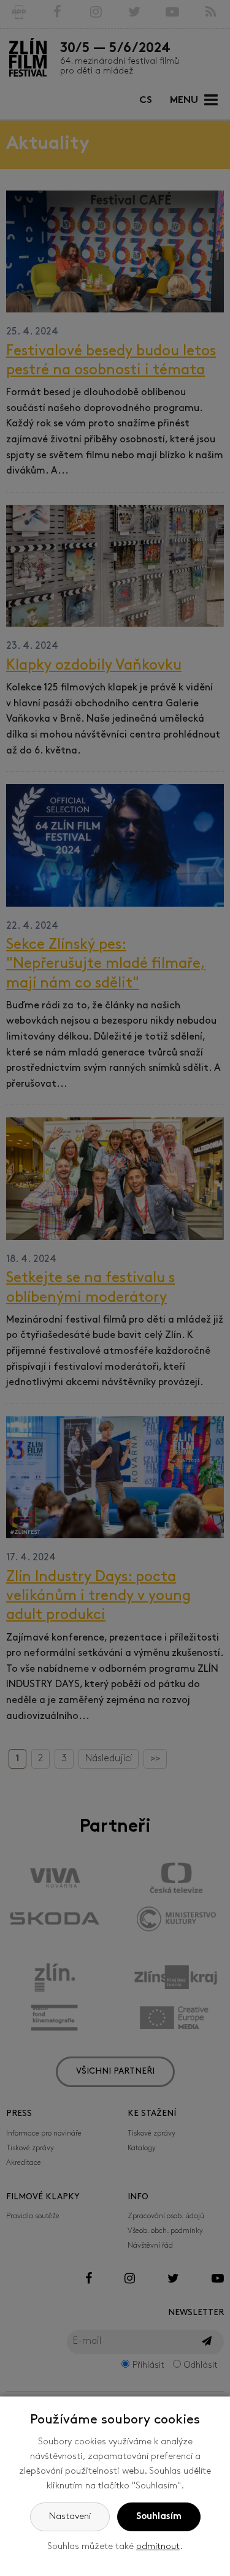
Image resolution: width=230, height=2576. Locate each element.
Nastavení (70, 2517)
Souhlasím (159, 2517)
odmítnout (158, 2547)
